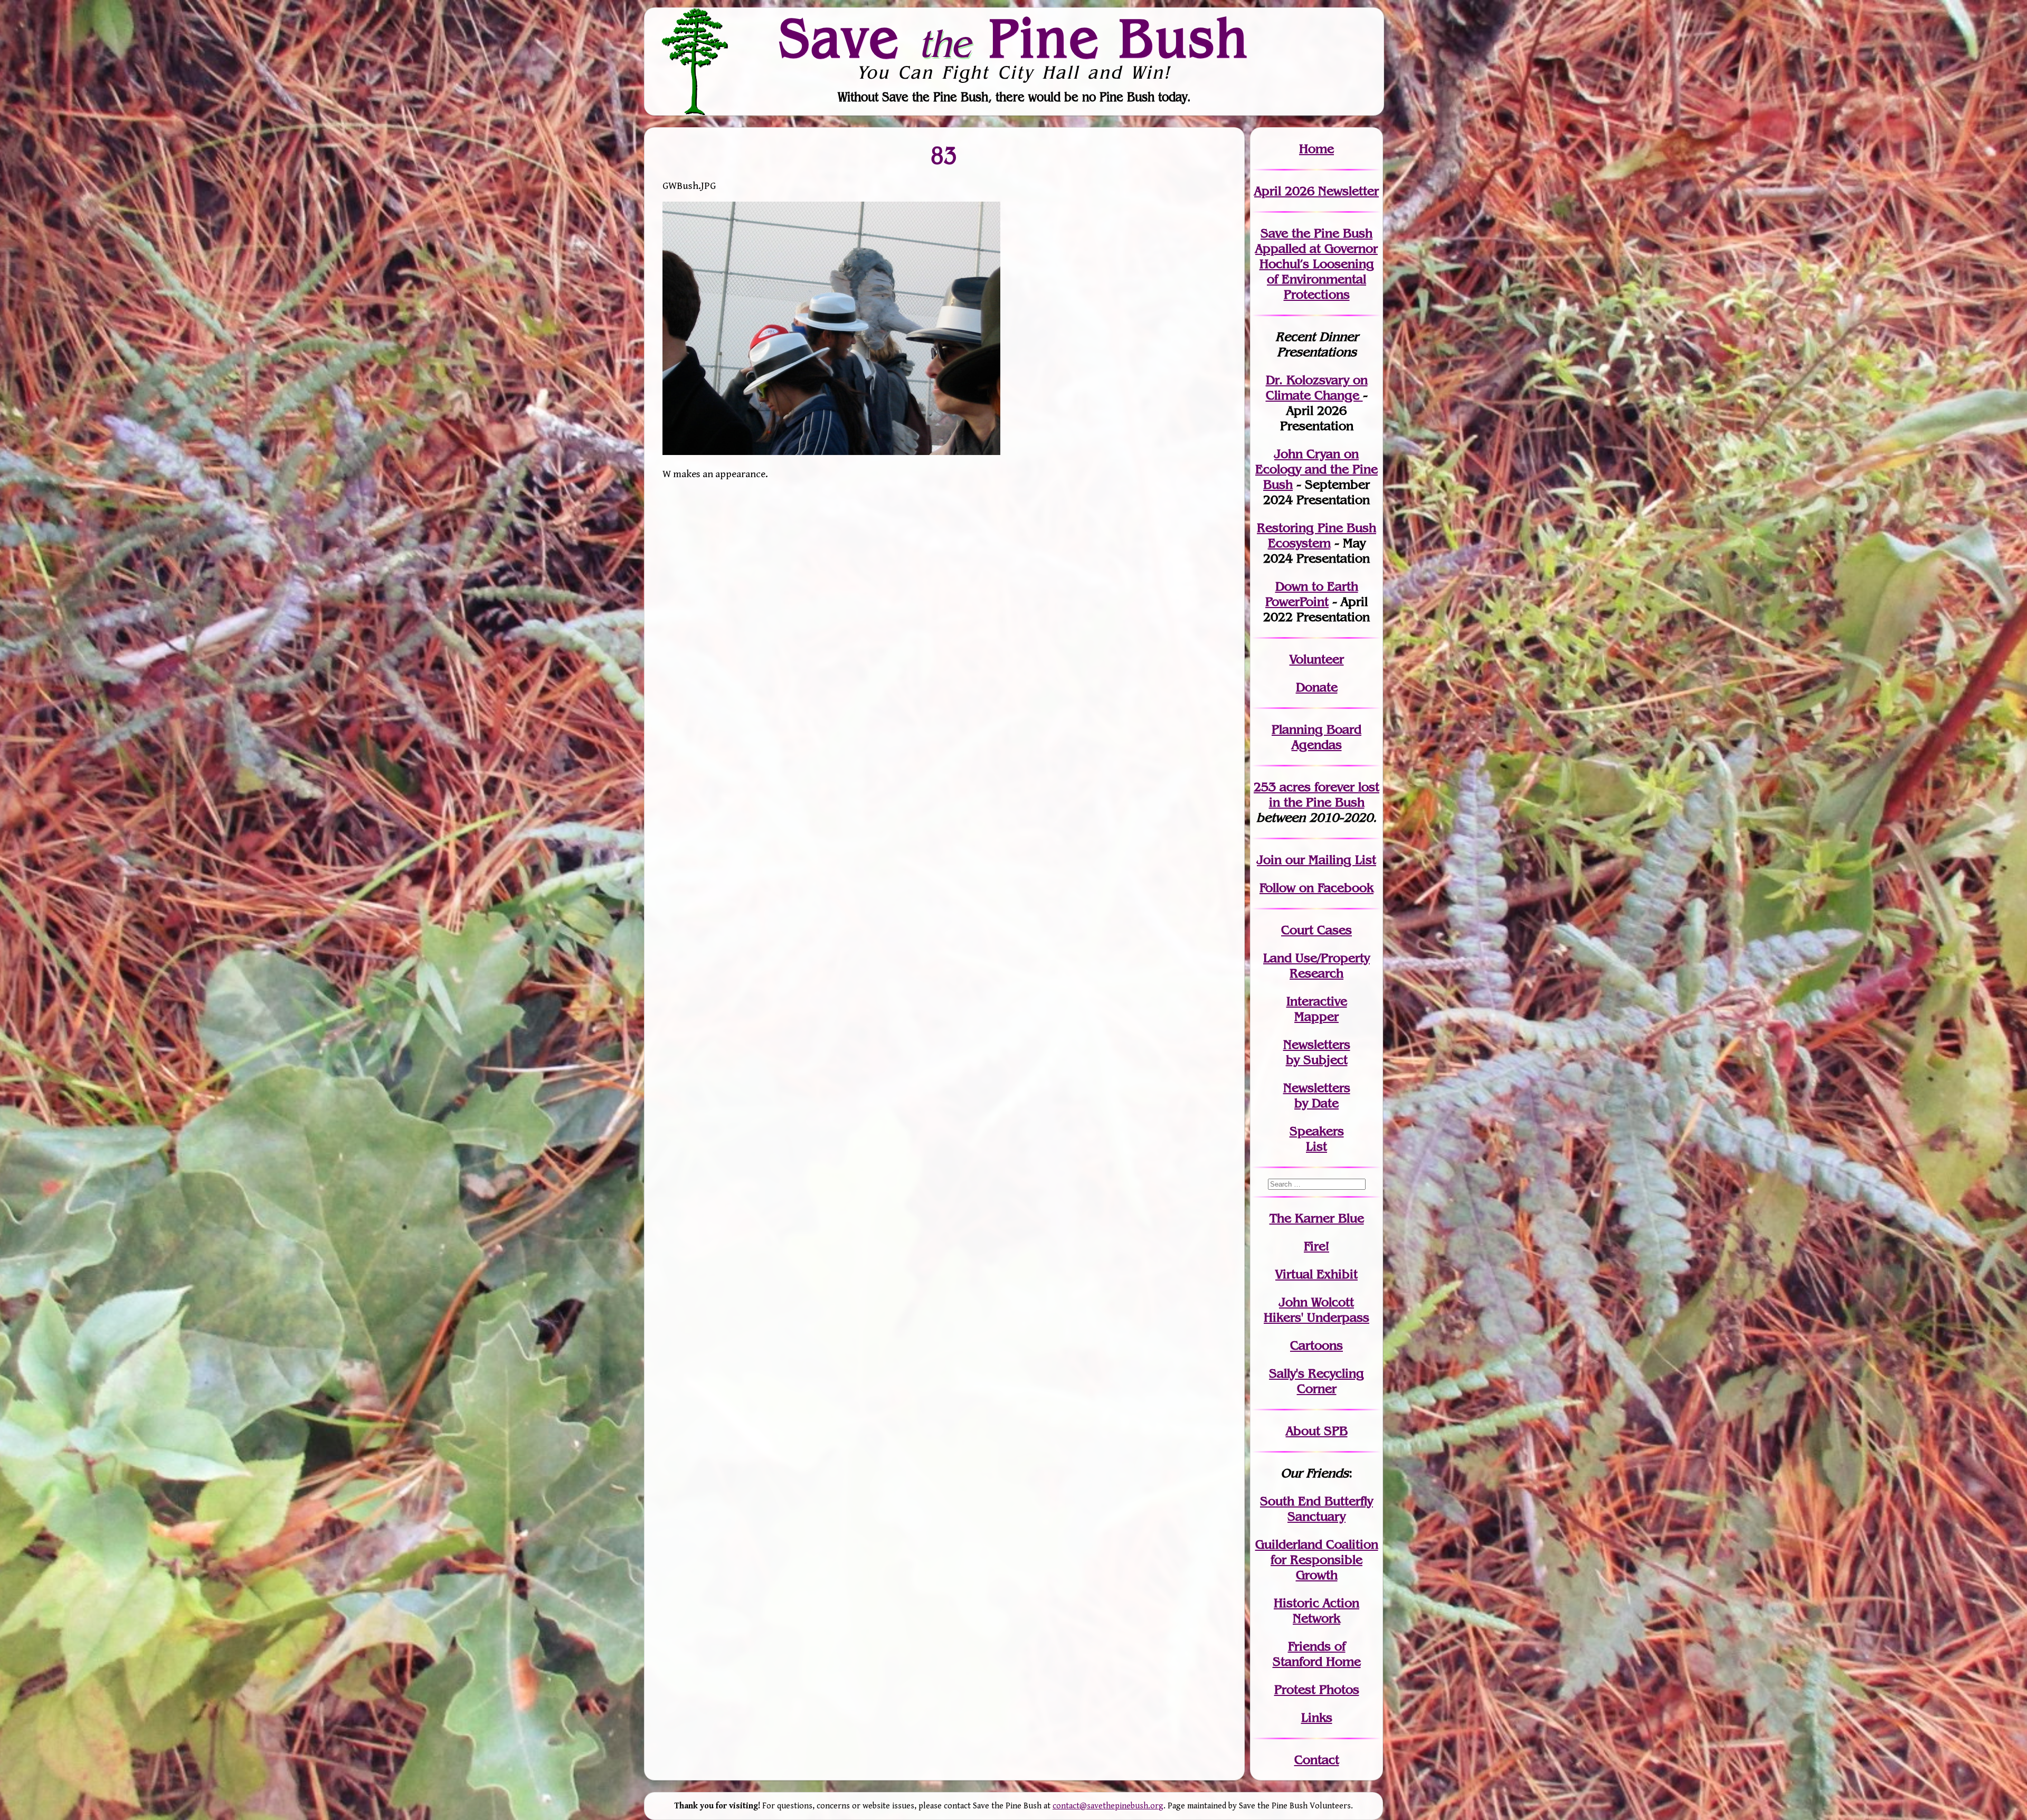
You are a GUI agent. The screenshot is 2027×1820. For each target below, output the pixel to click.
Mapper (1316, 1016)
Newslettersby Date (1317, 1095)
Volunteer (1317, 659)
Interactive (1317, 1001)
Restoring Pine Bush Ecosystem (1316, 535)
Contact (1317, 1760)
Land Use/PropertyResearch (1316, 965)
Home (1316, 149)
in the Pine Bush (1324, 794)
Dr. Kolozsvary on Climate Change (1317, 387)
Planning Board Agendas (1316, 737)
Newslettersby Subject (1317, 1052)
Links (1317, 1717)
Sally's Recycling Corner (1316, 1381)
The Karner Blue (1317, 1218)
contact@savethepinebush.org (1108, 1806)
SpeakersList (1317, 1139)
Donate (1317, 687)
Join (1269, 860)
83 (944, 155)
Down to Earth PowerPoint (1312, 594)
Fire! (1316, 1246)
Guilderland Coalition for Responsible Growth (1317, 1560)
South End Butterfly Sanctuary (1316, 1509)
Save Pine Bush (1014, 37)
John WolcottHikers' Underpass (1316, 1310)
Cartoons (1316, 1345)
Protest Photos (1317, 1689)
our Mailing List (1329, 860)
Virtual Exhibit (1316, 1274)
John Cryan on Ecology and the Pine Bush (1316, 469)
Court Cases (1316, 930)
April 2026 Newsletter (1316, 191)
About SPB (1317, 1431)
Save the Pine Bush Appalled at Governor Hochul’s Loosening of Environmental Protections (1316, 264)
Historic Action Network (1316, 1610)
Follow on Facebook (1316, 888)
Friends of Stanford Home (1317, 1654)
